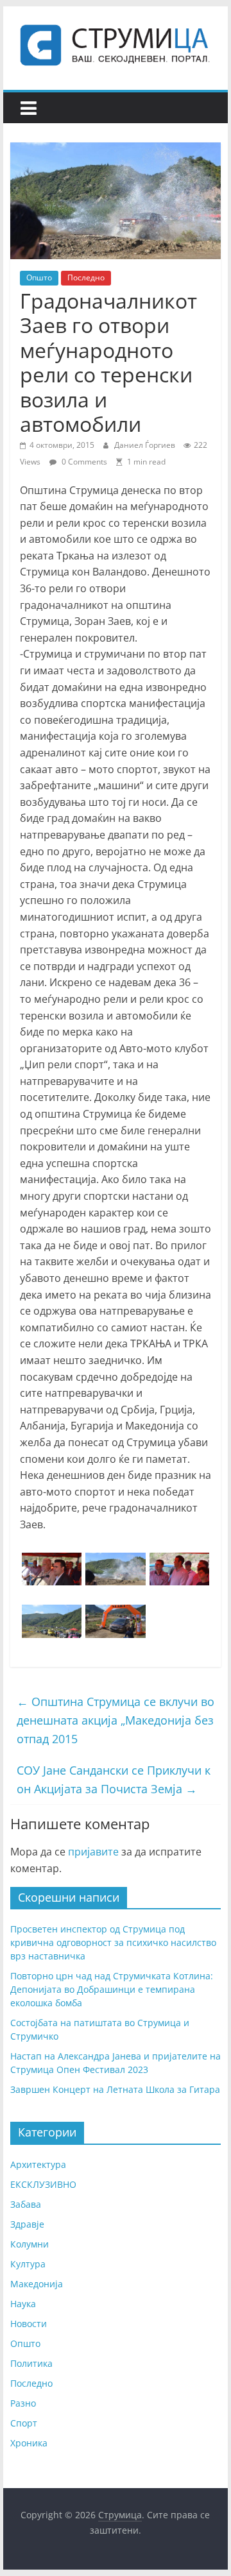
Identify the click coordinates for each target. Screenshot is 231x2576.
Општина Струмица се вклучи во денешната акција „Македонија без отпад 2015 (116, 1720)
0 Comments (83, 462)
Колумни (30, 2244)
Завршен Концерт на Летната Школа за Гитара (115, 2089)
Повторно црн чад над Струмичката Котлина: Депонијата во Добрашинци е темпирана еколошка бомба (112, 1989)
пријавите (93, 1852)
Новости (29, 2324)
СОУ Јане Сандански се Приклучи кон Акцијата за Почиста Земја (114, 1779)
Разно (23, 2403)
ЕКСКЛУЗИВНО (43, 2184)
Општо (39, 277)
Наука (23, 2304)
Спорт (24, 2423)
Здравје (27, 2224)
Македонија (37, 2284)
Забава (26, 2204)
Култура (28, 2264)
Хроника (29, 2443)
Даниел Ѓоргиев (146, 445)
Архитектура (38, 2164)
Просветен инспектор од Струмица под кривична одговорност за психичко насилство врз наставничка (113, 1942)
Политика (31, 2363)
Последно (86, 277)
